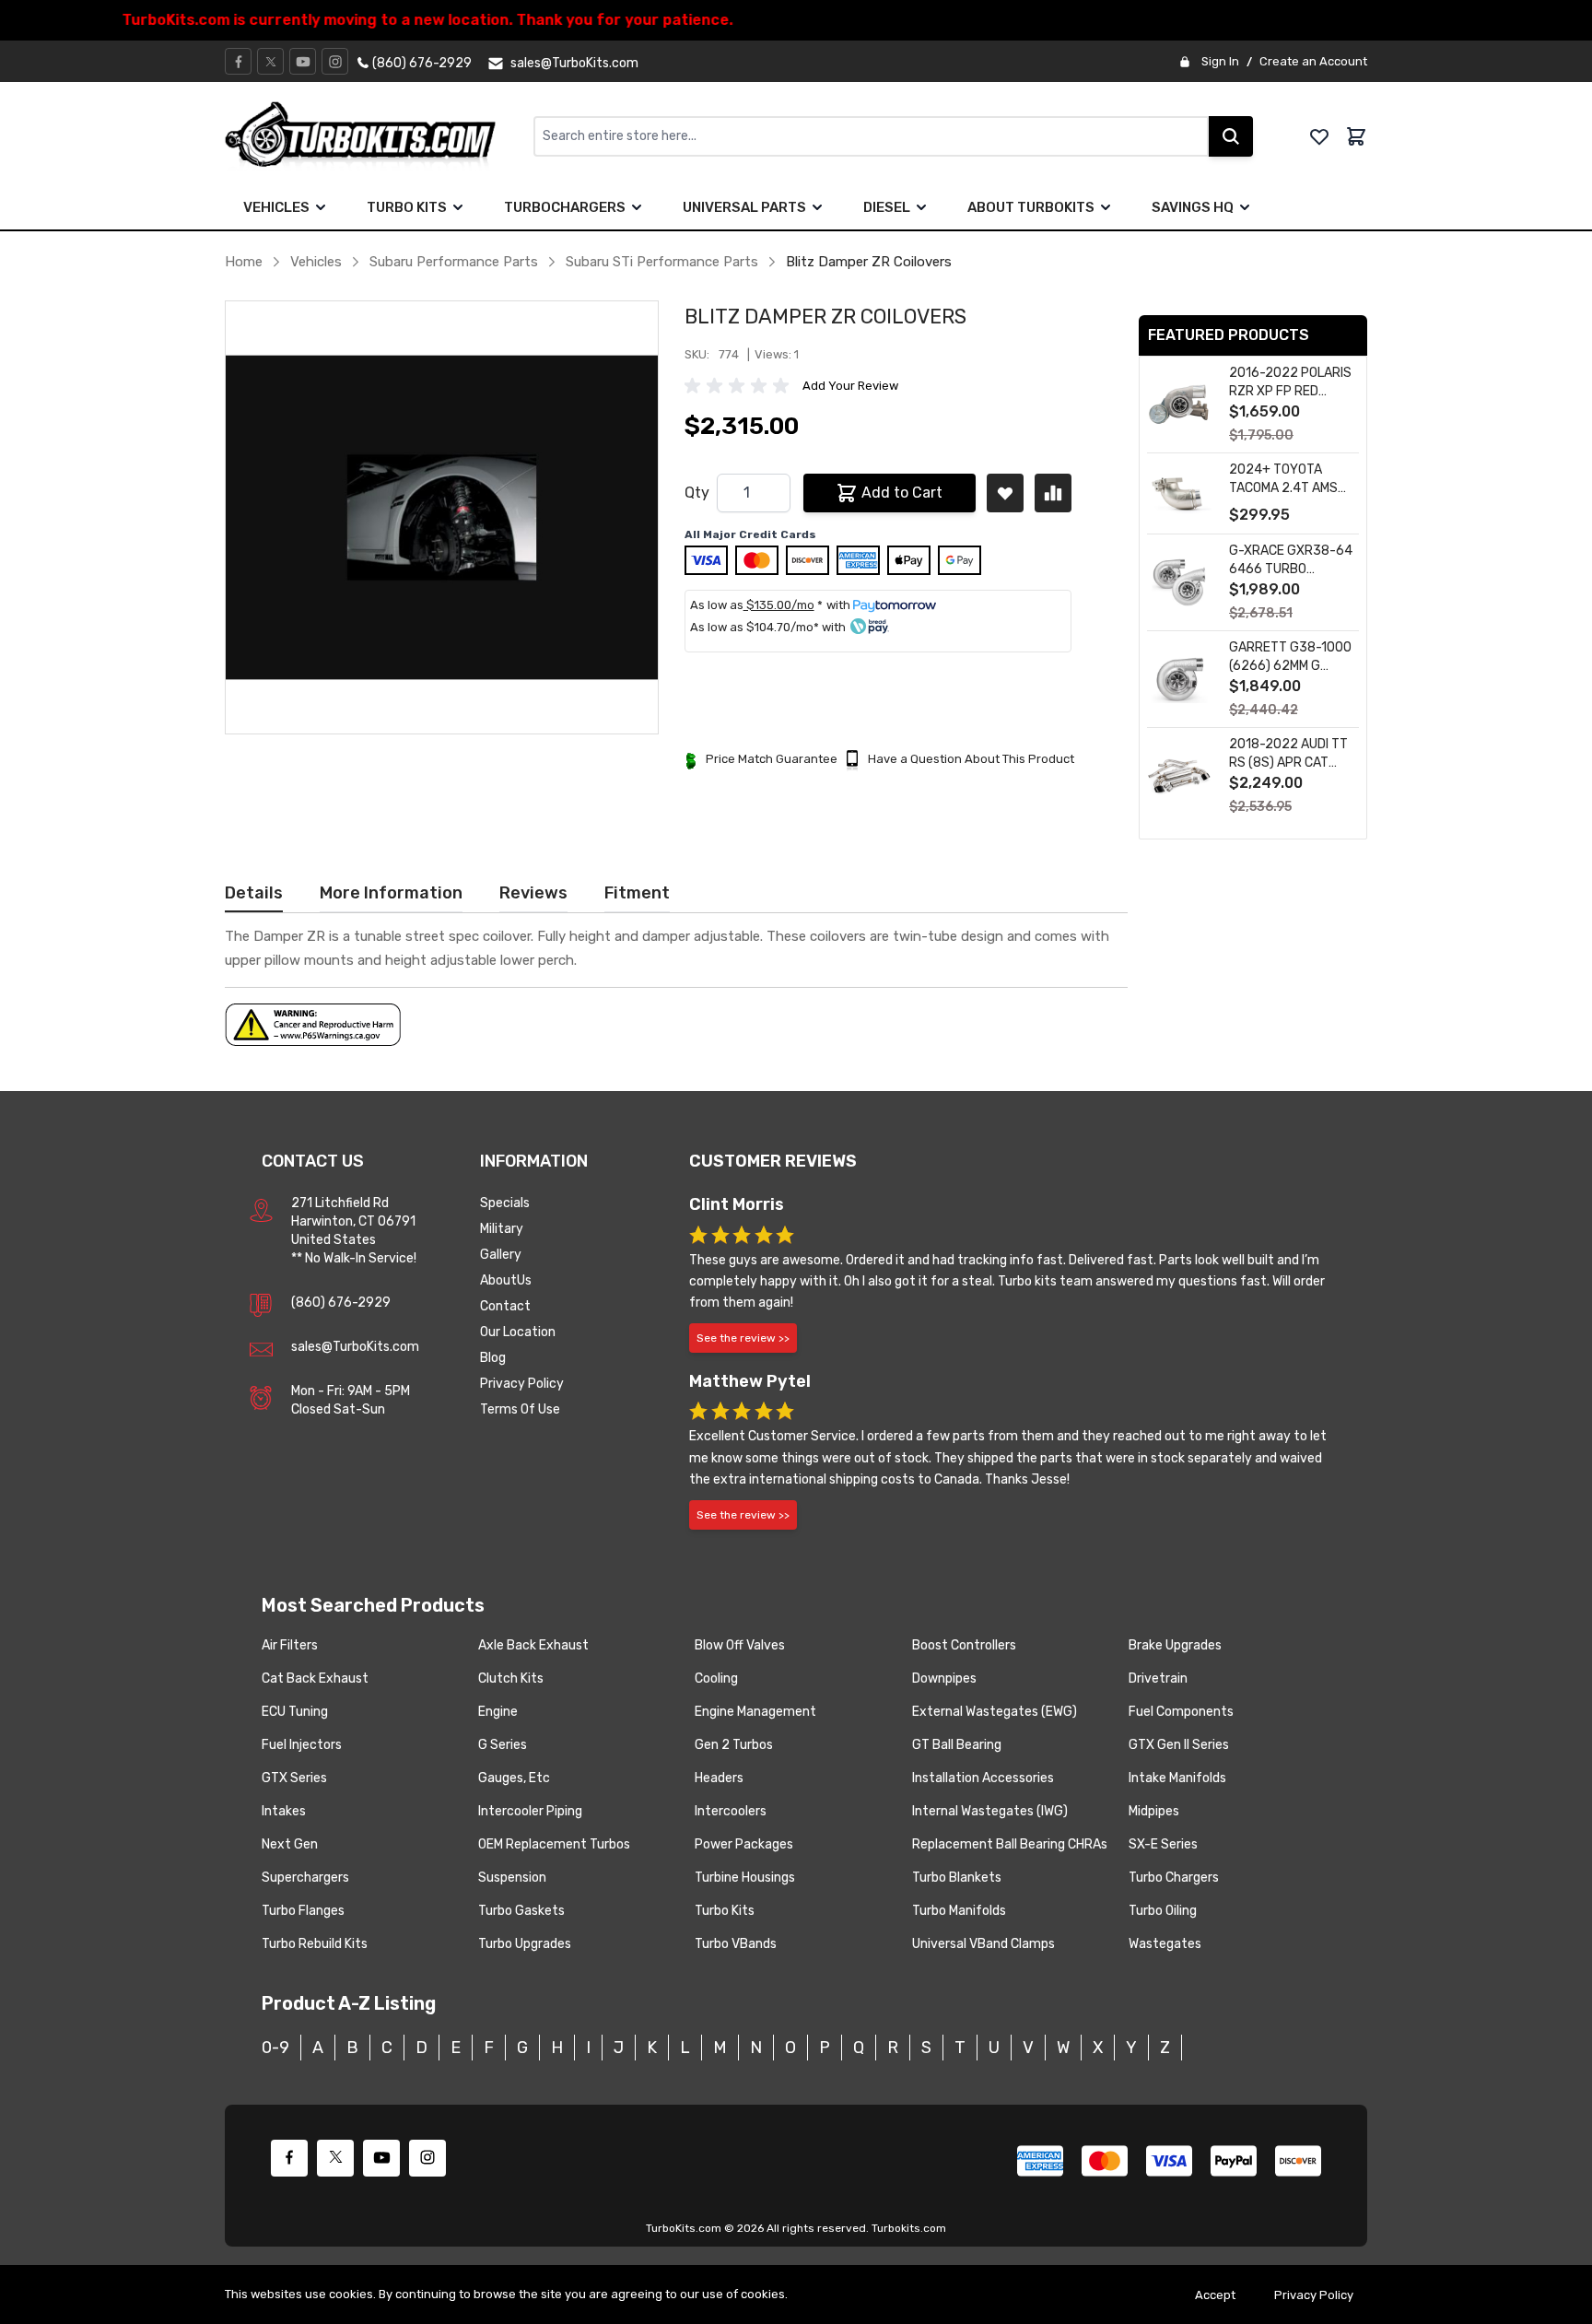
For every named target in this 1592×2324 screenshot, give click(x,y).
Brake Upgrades (1175, 1645)
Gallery (501, 1255)
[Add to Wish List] (1005, 493)
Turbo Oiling (1163, 1911)
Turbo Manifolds (959, 1911)
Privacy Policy (522, 1384)
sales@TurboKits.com (355, 1347)
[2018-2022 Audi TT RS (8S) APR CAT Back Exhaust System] (1179, 776)
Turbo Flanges (303, 1911)
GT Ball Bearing (957, 1745)
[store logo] (379, 136)
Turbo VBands (736, 1944)
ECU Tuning (295, 1712)
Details (254, 893)
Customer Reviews (773, 1161)
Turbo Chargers (1174, 1878)
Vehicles (276, 207)
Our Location (518, 1332)
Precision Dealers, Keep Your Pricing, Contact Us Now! (796, 20)
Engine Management (755, 1712)
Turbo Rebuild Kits (315, 1944)
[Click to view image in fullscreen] (442, 517)
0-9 (275, 2048)
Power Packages (744, 1844)
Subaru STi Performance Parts (662, 262)
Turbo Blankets (957, 1878)
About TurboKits (1031, 207)
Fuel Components (1181, 1712)
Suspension (512, 1878)
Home (244, 262)
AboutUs (506, 1280)
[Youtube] (303, 62)
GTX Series (294, 1778)
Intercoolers (731, 1811)
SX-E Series (1163, 1844)
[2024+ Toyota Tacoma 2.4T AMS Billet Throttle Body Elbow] (1179, 493)
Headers (719, 1778)
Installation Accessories (983, 1778)
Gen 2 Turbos (734, 1745)
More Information (391, 893)
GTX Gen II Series (1179, 1745)
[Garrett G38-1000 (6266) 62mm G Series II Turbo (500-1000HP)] (1179, 680)
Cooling (716, 1678)
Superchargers (305, 1878)
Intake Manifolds (1177, 1778)
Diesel (887, 207)
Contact (505, 1306)
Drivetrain (1158, 1678)
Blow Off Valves (740, 1645)
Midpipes (1154, 1811)
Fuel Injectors (302, 1745)
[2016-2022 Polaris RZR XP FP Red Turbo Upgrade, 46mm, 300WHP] (1179, 405)
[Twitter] (271, 62)
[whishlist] (1319, 136)
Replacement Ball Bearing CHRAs (1010, 1844)
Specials (505, 1203)
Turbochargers (565, 207)
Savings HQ (1193, 207)
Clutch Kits (511, 1678)
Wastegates (1165, 1944)
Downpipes (944, 1678)
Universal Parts (744, 207)
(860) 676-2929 (341, 1303)
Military (502, 1229)
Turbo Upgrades (525, 1944)
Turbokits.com (909, 2228)
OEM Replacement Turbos (554, 1844)
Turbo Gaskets (521, 1911)
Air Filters (290, 1645)
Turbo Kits (407, 207)
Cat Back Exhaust (315, 1678)
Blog (493, 1358)
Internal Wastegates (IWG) (990, 1811)
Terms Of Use (520, 1409)
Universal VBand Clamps (983, 1944)
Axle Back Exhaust (533, 1645)
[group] (740, 386)
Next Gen (290, 1844)
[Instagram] (335, 62)
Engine (498, 1712)
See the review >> (743, 1338)
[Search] (1231, 136)
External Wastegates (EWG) (995, 1712)
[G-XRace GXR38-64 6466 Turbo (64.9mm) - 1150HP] (1179, 583)
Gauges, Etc (514, 1778)
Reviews (533, 893)
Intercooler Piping (530, 1811)
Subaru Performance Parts (454, 262)
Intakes (284, 1811)
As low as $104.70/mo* (755, 627)
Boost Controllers (964, 1645)
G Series (503, 1745)
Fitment (637, 893)
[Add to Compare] (1053, 493)
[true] (321, 207)
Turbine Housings (745, 1878)
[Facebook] (239, 62)
